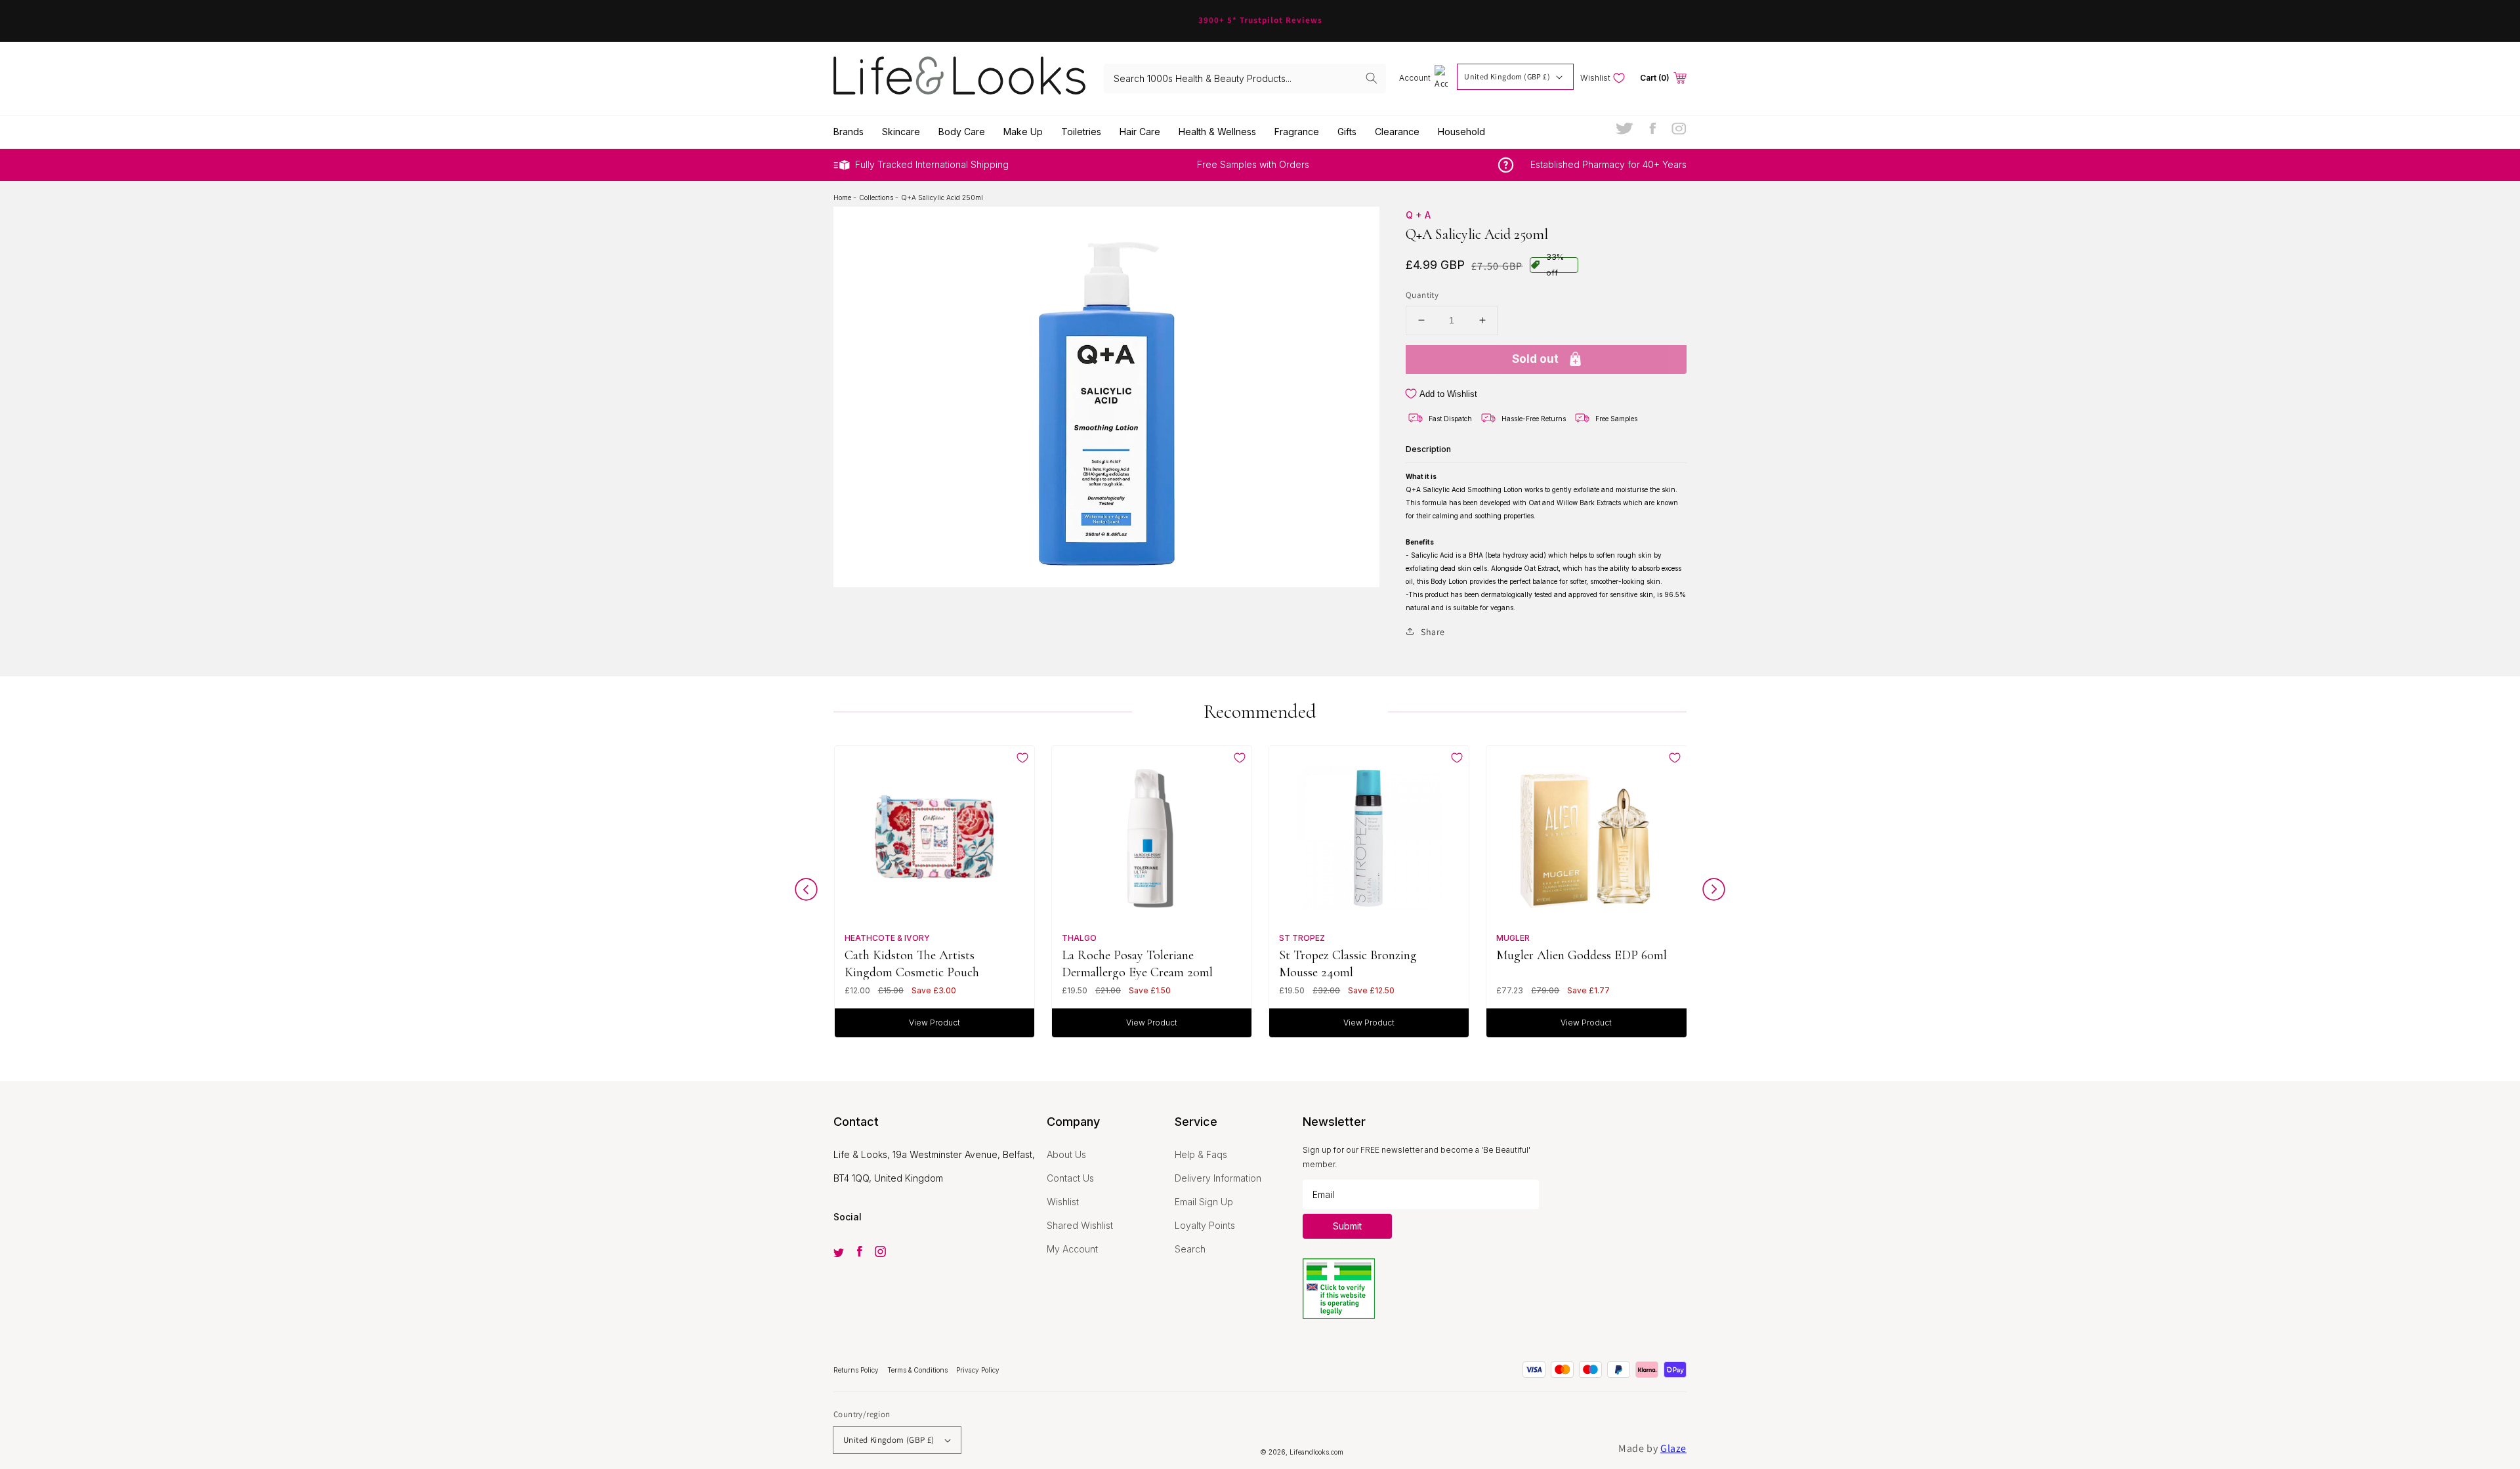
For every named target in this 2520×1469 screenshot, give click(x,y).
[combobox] (1245, 78)
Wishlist (1063, 1202)
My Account (1072, 1249)
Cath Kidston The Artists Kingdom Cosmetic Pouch (912, 963)
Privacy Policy (978, 1370)
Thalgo (1079, 938)
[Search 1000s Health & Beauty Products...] (1372, 78)
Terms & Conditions (918, 1370)
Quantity (1422, 295)
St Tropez (1302, 938)
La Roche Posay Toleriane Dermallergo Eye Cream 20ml (1137, 963)
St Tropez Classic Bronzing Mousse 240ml (1348, 963)
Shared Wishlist (1080, 1225)
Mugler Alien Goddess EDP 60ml (1582, 955)
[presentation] (806, 893)
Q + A (1418, 215)
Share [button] (1433, 631)
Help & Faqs (1201, 1154)
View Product (934, 1023)
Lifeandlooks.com (1316, 1452)
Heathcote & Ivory (887, 938)
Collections (877, 197)
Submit (1347, 1226)
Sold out (1535, 358)
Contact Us (1070, 1178)
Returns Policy (857, 1370)
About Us (1066, 1154)
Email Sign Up (1204, 1202)
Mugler (1513, 938)
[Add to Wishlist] (1022, 758)
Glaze (1673, 1448)
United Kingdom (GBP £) (1507, 76)
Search (1190, 1249)
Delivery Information (1218, 1178)
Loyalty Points (1205, 1225)
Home (843, 197)
